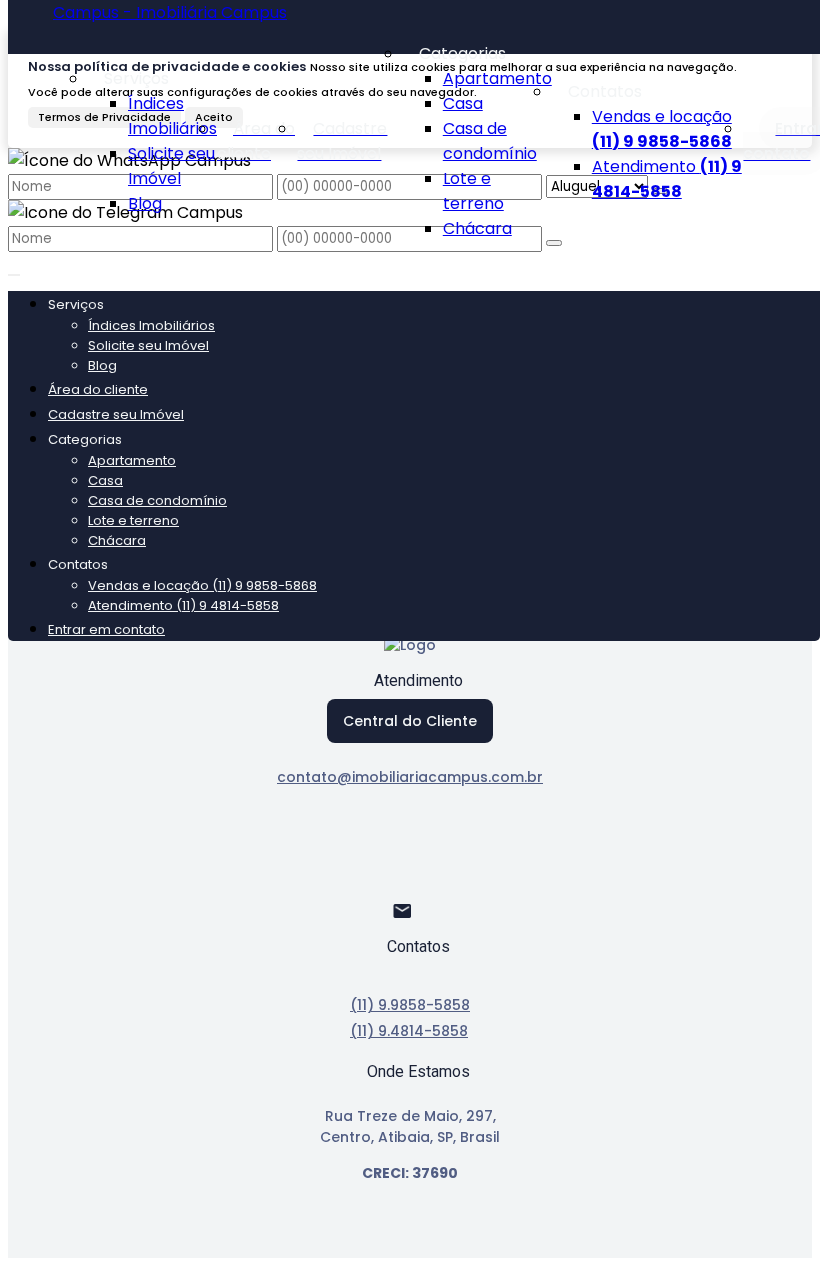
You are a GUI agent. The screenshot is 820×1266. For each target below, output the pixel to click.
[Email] (410, 919)
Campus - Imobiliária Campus (170, 12)
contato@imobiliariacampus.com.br (410, 777)
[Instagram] (410, 884)
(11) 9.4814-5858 (409, 1031)
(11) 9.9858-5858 (410, 1005)
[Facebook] (410, 849)
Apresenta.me (64, 1245)
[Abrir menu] (14, 269)
